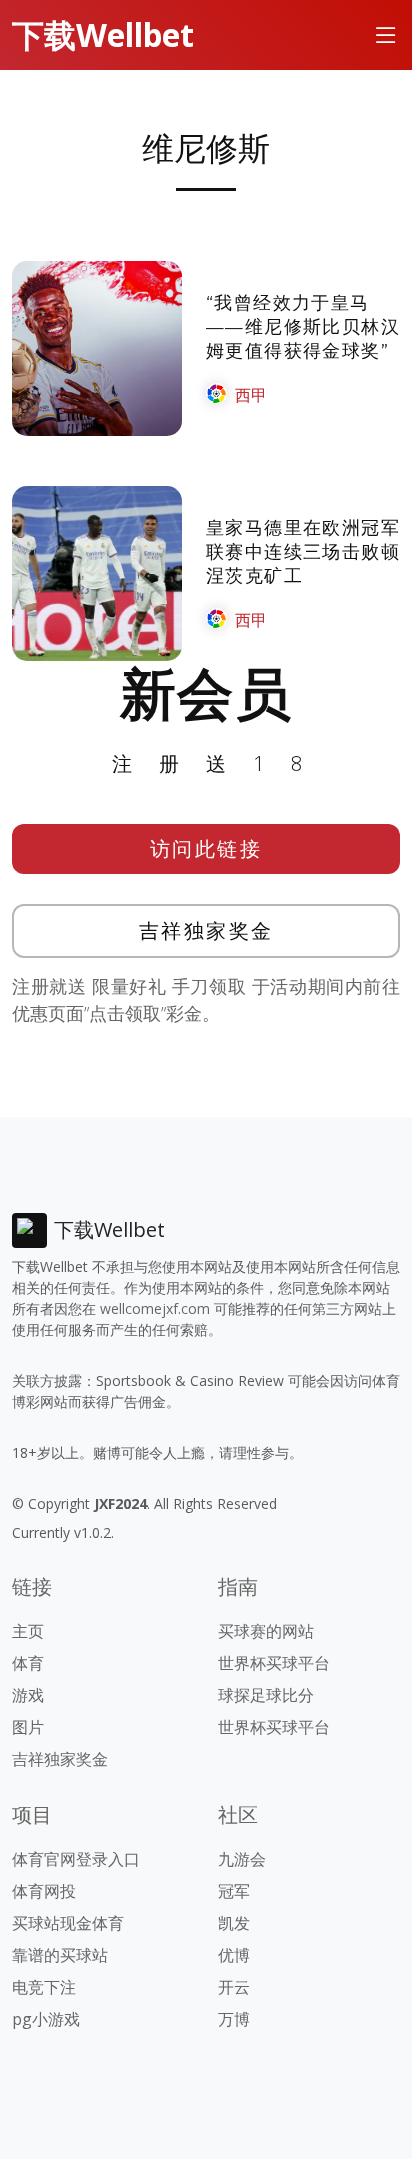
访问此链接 (206, 848)
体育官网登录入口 (76, 1859)
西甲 (251, 395)
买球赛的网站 (266, 1631)
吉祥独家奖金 (206, 930)
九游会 (242, 1859)
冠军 (234, 1891)
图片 (28, 1727)
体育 (28, 1663)
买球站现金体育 (68, 1923)
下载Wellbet (103, 34)
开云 (234, 1987)
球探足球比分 (266, 1695)
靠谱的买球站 (60, 1955)
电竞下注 (44, 1987)
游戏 (28, 1695)
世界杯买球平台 (274, 1663)
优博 (234, 1955)
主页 (28, 1631)
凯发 (234, 1923)
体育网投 (44, 1891)
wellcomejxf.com (155, 1308)
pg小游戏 (46, 2019)
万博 (234, 2019)
